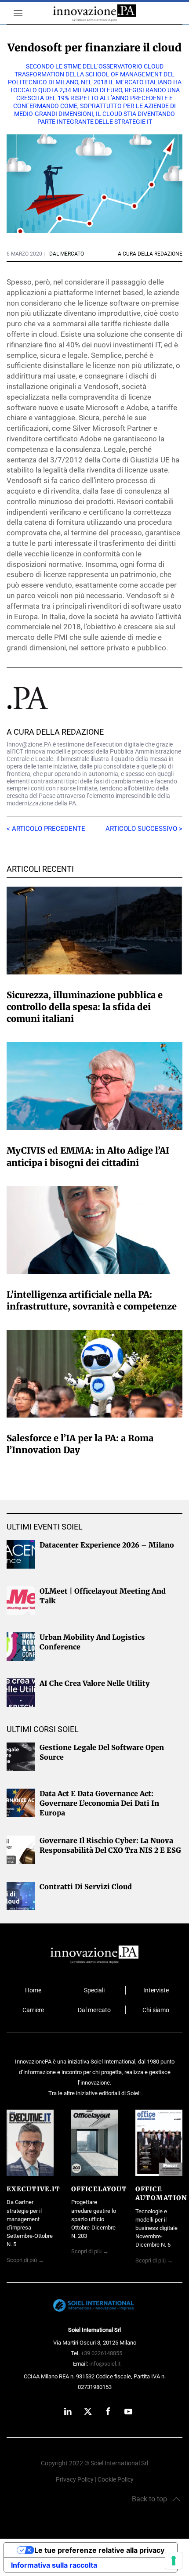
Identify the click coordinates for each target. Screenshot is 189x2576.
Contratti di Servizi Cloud (86, 1887)
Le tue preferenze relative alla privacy (99, 2550)
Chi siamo (156, 2010)
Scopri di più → (25, 2260)
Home (33, 1990)
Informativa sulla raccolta (54, 2565)
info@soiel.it (105, 2364)
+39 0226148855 (102, 2353)
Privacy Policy (75, 2480)
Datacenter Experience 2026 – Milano (107, 1545)
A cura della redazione (55, 732)
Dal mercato (94, 2010)
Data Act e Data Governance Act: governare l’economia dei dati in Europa (99, 1803)
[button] (15, 13)
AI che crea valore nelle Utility (95, 1683)
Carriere (33, 2010)
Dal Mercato (67, 254)
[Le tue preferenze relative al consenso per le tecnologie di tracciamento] (174, 2561)
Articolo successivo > (144, 829)
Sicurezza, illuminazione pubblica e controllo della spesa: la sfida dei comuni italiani (85, 1007)
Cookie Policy (116, 2480)
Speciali (94, 1990)
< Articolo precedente (46, 829)
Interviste (156, 1990)
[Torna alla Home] (95, 13)
